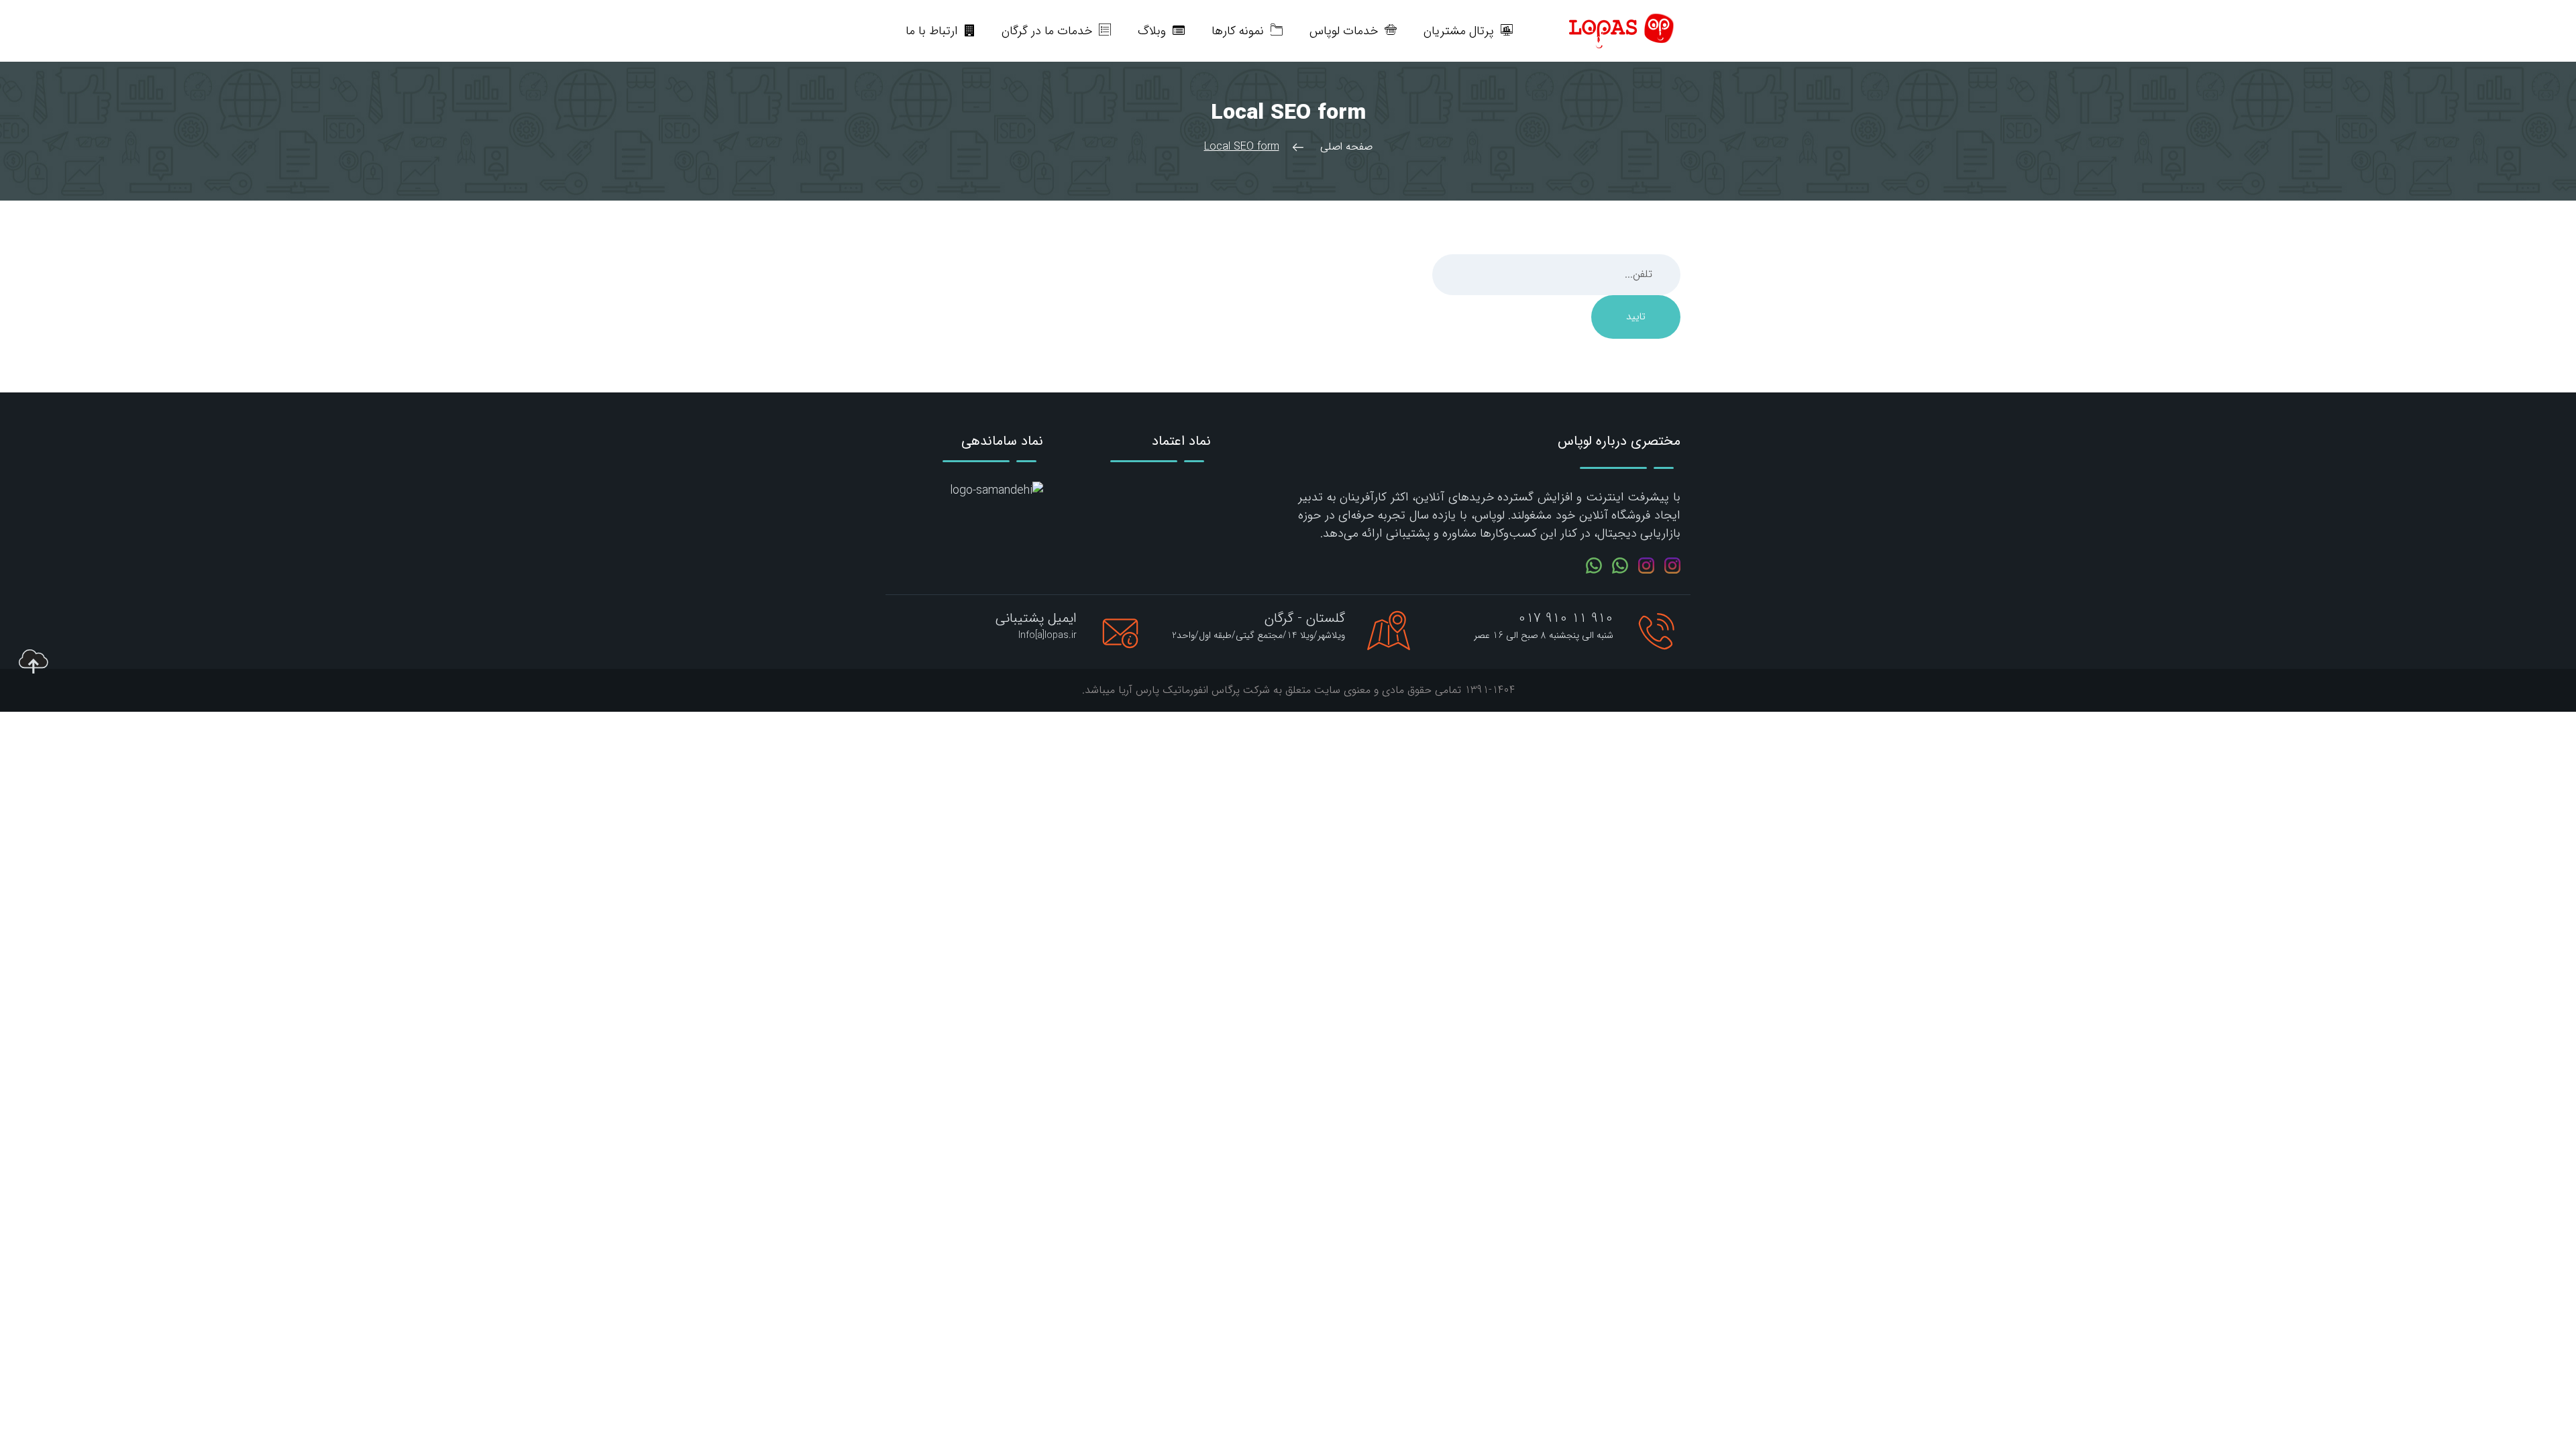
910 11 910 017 (1566, 618)
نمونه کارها (1238, 31)
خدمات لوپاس (1344, 31)
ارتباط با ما (932, 31)
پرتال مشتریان (1459, 31)
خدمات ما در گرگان (1047, 31)
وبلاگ (1152, 31)
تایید (1636, 317)
